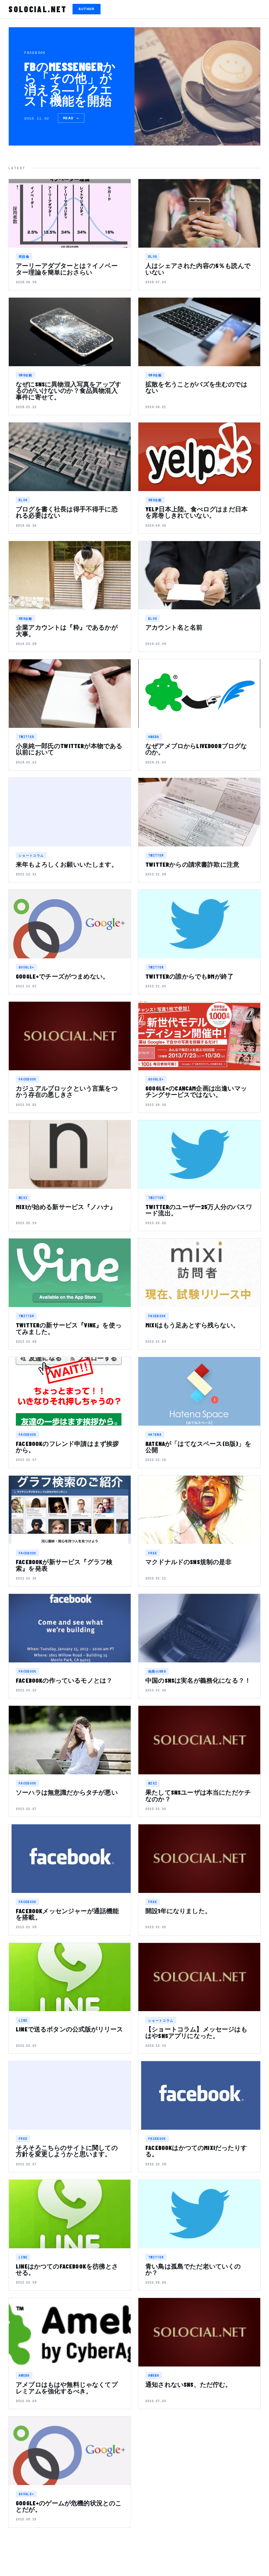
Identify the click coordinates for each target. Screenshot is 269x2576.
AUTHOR (86, 9)
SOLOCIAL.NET (38, 9)
